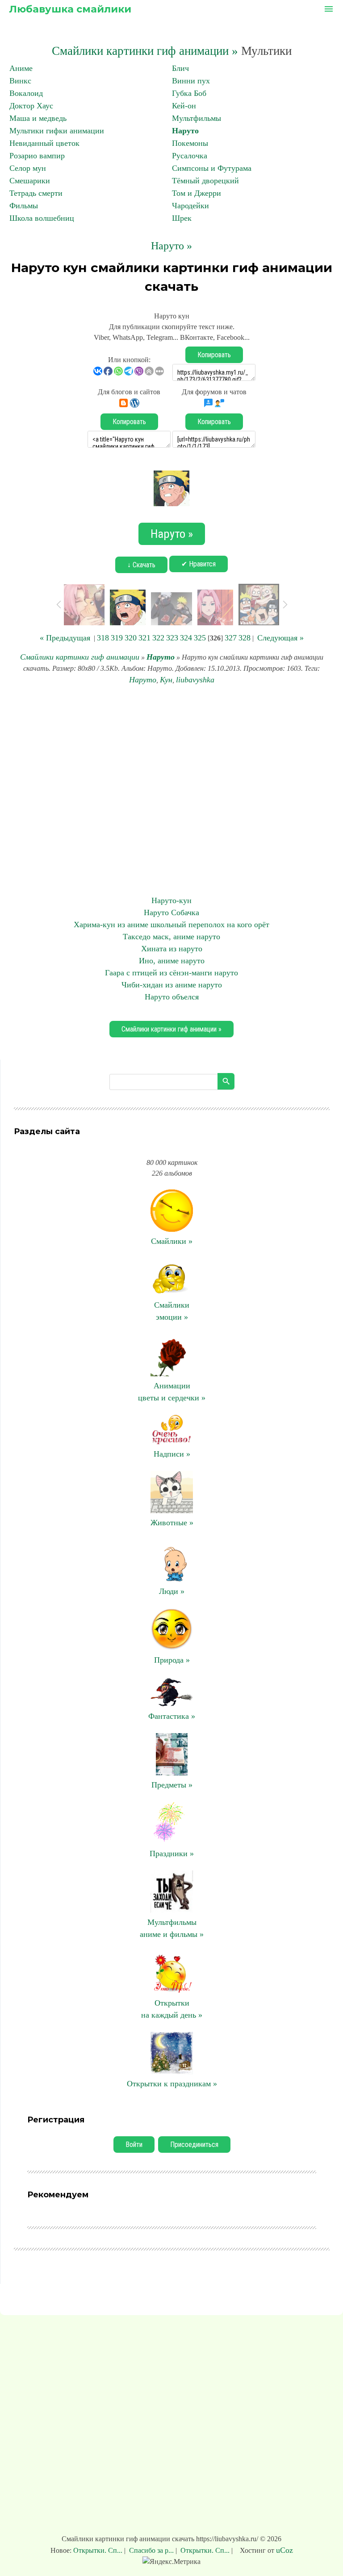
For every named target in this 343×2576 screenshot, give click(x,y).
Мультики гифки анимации (57, 131)
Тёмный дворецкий (205, 181)
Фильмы (24, 206)
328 (245, 638)
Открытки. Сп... (99, 2550)
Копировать (214, 355)
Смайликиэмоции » (172, 1311)
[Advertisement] (171, 790)
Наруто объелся (172, 997)
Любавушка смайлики (70, 9)
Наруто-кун (171, 900)
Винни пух (191, 81)
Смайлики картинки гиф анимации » (145, 51)
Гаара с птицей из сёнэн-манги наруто (171, 973)
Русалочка (190, 156)
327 (231, 638)
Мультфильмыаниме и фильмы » (172, 1928)
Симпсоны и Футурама (212, 168)
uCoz (284, 2550)
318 (103, 638)
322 (158, 638)
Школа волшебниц (42, 218)
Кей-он (184, 106)
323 (172, 638)
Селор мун (28, 168)
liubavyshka (195, 680)
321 (144, 638)
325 (200, 638)
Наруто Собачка (171, 912)
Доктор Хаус (31, 106)
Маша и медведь (38, 118)
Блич (180, 68)
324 (186, 638)
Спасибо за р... (151, 2550)
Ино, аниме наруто (172, 961)
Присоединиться (194, 2145)
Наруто (185, 131)
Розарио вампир (37, 156)
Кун (166, 680)
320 (131, 638)
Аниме (21, 68)
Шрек (182, 218)
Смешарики (30, 181)
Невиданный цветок (44, 143)
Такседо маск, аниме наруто (171, 937)
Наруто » (171, 246)
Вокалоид (26, 93)
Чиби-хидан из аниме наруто (172, 985)
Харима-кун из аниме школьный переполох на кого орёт (171, 925)
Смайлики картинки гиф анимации (80, 657)
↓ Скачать (141, 565)
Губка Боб (189, 93)
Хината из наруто (172, 949)
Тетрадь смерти (36, 193)
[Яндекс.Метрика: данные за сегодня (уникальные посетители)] (171, 2562)
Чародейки (190, 206)
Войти (134, 2145)
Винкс (20, 81)
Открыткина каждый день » (172, 2009)
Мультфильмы (197, 118)
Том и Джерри (197, 193)
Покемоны (190, 143)
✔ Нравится (199, 564)
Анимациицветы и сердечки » (172, 1392)
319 (117, 638)
